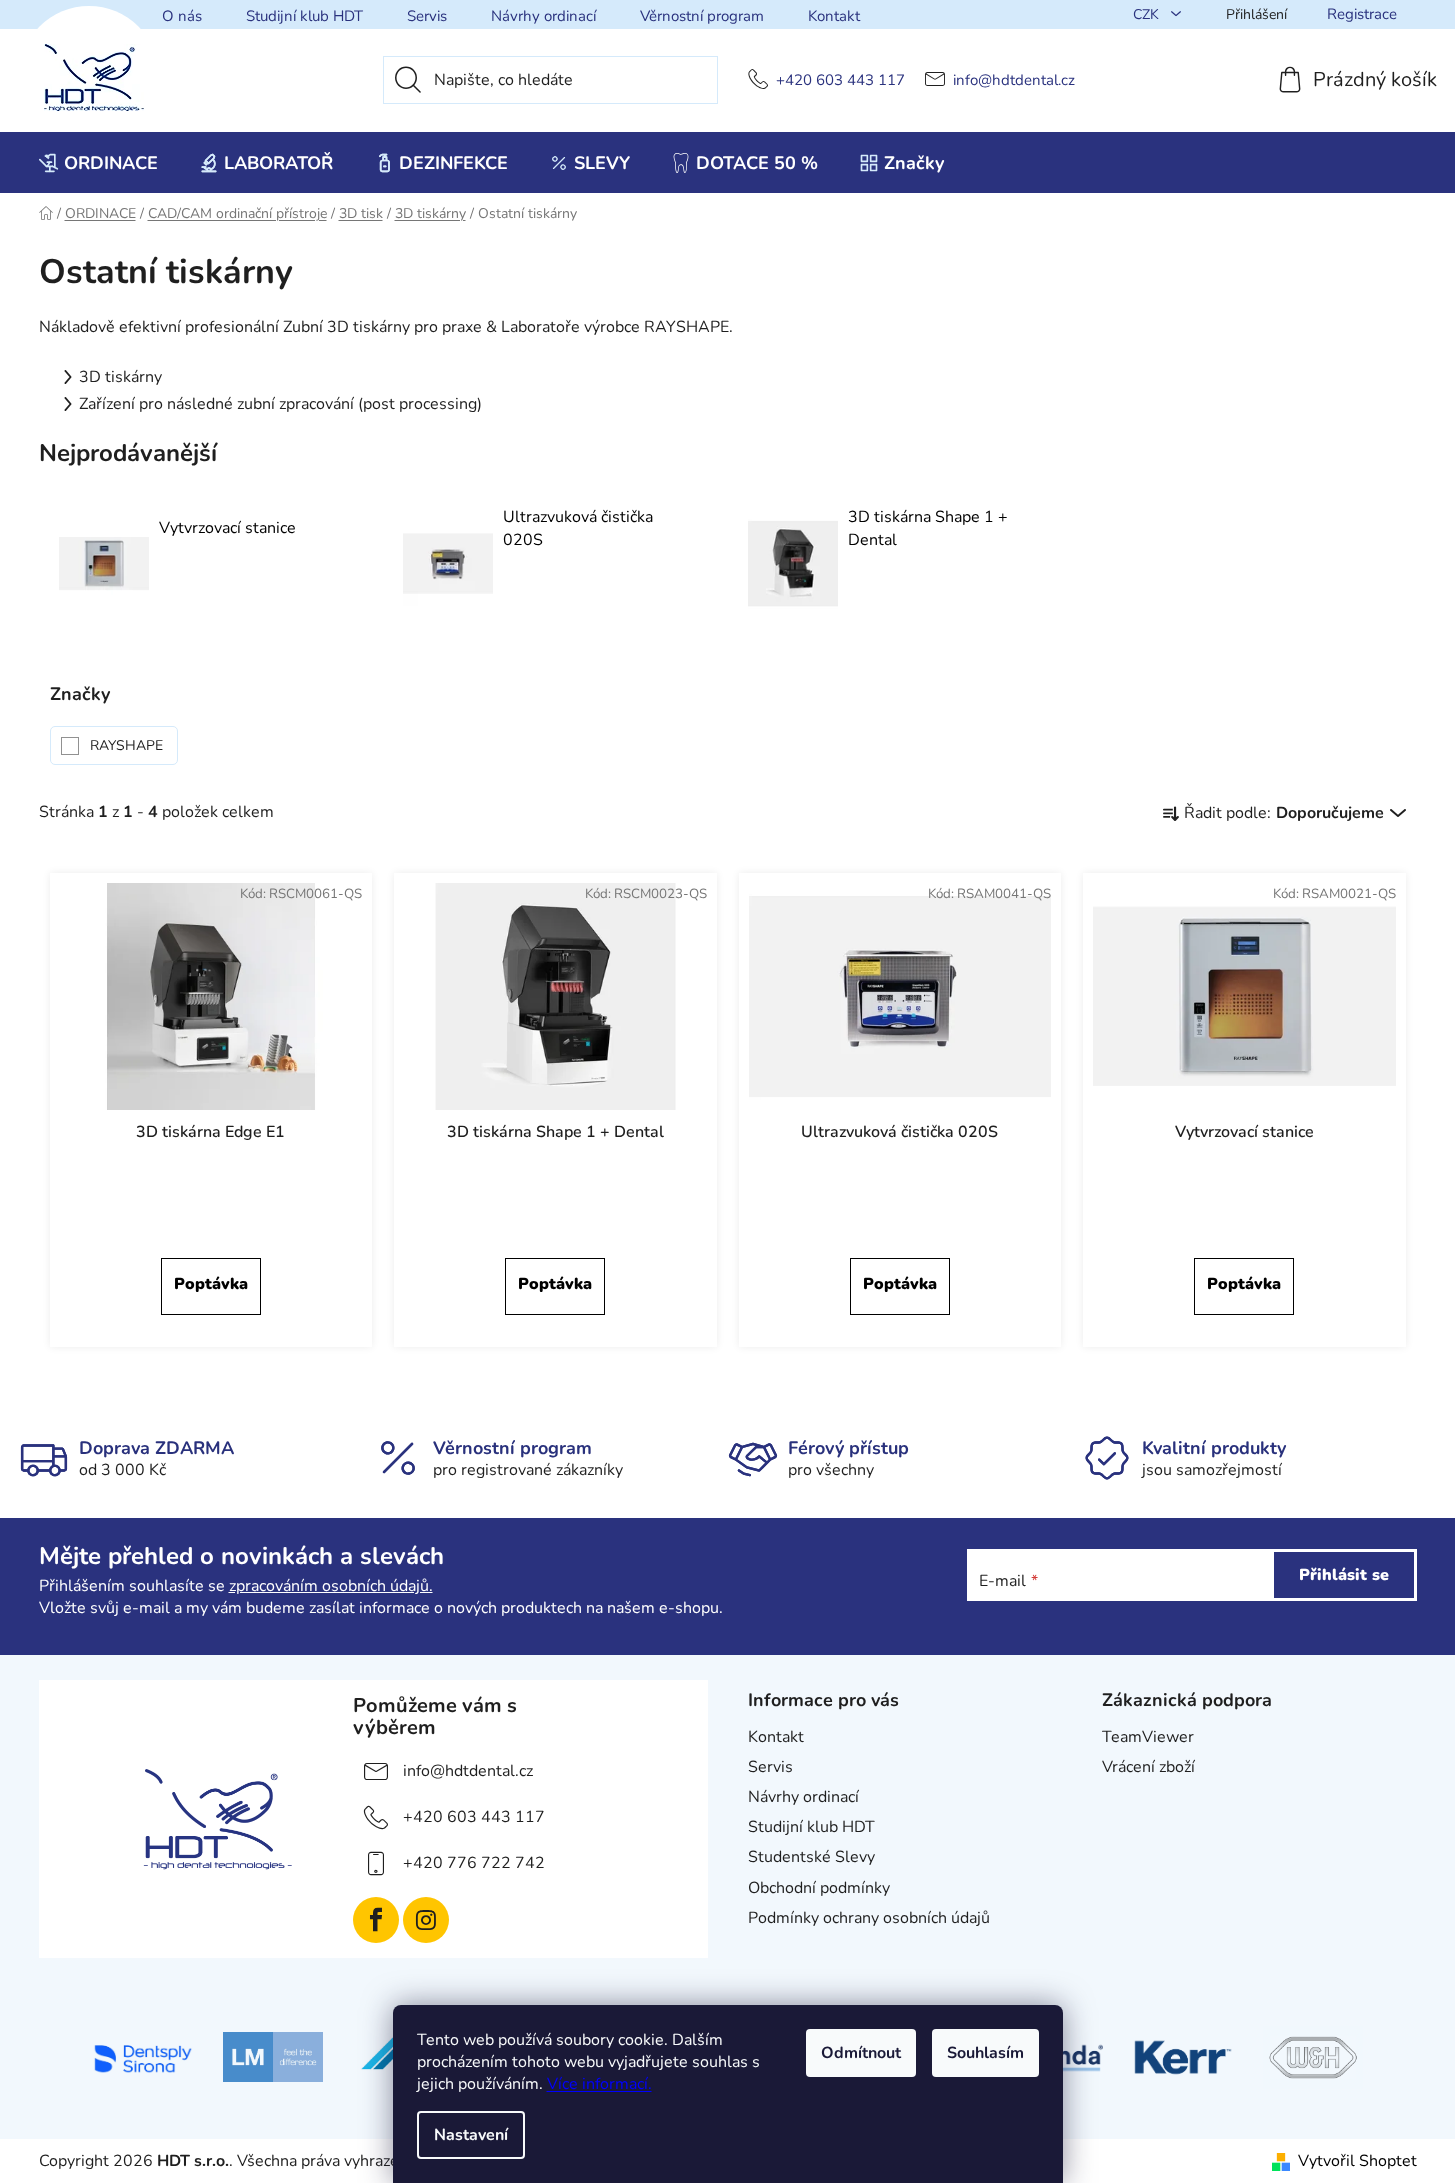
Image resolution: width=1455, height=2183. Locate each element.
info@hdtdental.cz (1014, 80)
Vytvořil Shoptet (1357, 2161)
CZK (1148, 14)
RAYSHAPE (128, 745)
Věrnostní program (702, 16)
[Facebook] (376, 1920)
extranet (1132, 1797)
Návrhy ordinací (543, 16)
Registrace (1362, 14)
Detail (211, 1286)
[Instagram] (426, 1920)
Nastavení (471, 2135)
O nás (182, 16)
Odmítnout (861, 2053)
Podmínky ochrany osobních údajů (869, 1918)
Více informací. (599, 2084)
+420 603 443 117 (840, 80)
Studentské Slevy (811, 1857)
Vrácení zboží (1148, 1767)
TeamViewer (1148, 1737)
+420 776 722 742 (474, 1863)
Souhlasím (985, 2053)
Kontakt (834, 16)
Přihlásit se (1344, 1575)
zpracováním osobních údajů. (331, 1586)
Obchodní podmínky (819, 1888)
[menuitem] (98, 163)
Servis (427, 16)
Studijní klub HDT (304, 16)
